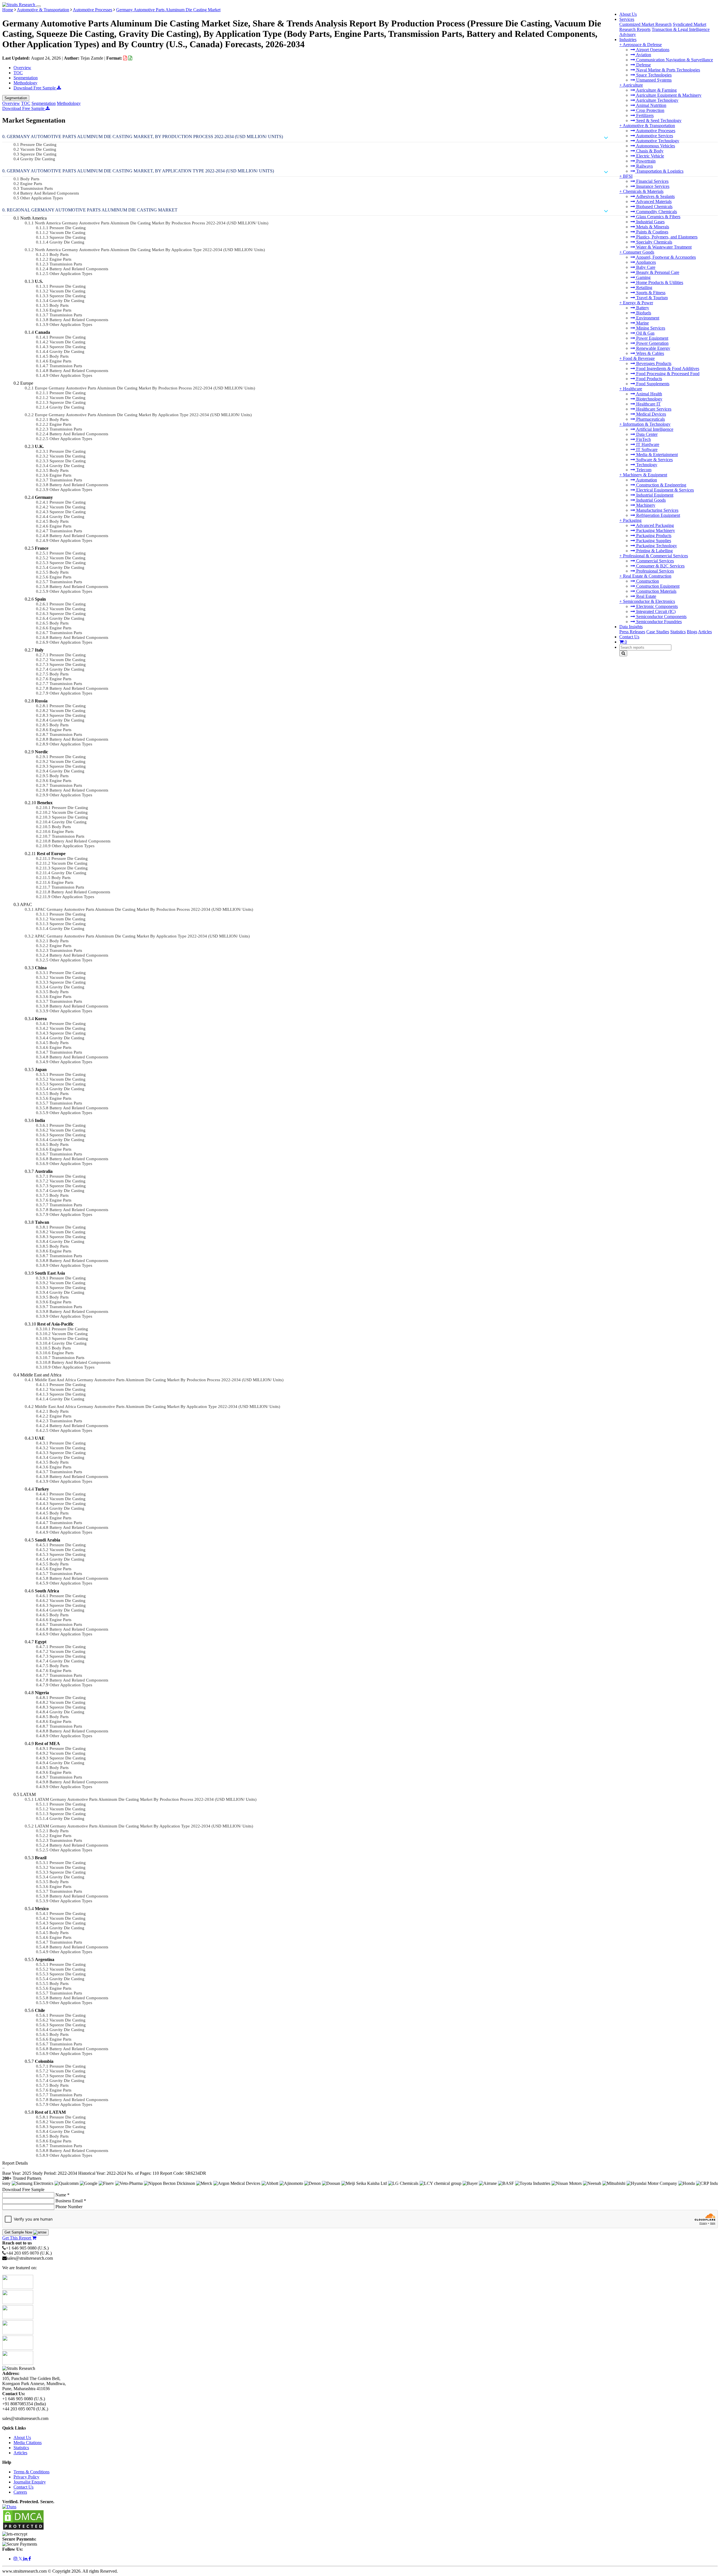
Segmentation (26, 78)
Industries (628, 40)
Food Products (649, 379)
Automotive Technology (657, 141)
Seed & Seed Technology (658, 120)
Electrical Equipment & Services (664, 490)
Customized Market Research (645, 24)
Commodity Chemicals (656, 212)
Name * (62, 2195)
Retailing (644, 288)
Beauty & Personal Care (657, 272)
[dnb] (9, 2507)
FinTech (643, 439)
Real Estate (646, 596)
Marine (642, 323)
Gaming (643, 277)
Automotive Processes (655, 131)
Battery (642, 308)
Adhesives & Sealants (655, 196)
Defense (643, 65)
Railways (644, 166)
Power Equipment (652, 338)
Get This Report (17, 2238)
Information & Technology (647, 424)
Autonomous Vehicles (655, 146)
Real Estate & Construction (647, 576)
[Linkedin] (26, 2559)
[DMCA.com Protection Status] (23, 2529)
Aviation (643, 55)
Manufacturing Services (657, 510)
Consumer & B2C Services (660, 566)
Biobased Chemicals (654, 207)
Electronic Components (656, 606)
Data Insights (631, 627)
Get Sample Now (19, 2232)
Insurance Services (652, 186)
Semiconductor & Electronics (649, 601)
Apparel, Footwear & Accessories (665, 257)
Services (627, 19)
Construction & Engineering (661, 485)
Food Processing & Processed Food (667, 374)
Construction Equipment (657, 586)
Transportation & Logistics (659, 171)
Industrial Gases (650, 222)
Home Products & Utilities (659, 282)
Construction (647, 581)
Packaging (632, 520)
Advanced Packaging (654, 525)
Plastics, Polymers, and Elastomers (666, 237)
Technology (646, 465)
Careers (20, 2492)
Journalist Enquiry (30, 2482)
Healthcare (633, 389)
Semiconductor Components (661, 617)
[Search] (623, 653)
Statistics (678, 632)
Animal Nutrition (651, 105)
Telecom (643, 470)
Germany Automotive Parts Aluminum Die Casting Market (168, 10)
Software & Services (654, 460)
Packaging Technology (656, 546)
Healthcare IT (648, 404)
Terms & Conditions (31, 2472)
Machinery (645, 505)
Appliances (645, 262)
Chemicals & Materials (643, 191)
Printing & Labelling (654, 551)
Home (8, 10)
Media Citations (28, 2443)
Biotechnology (649, 399)
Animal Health (649, 394)
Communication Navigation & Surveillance (674, 60)
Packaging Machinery (655, 530)
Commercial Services (654, 561)
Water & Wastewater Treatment (663, 247)
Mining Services (650, 328)
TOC (18, 73)
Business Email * (71, 2201)
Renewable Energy (653, 348)
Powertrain (645, 161)
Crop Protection (650, 110)
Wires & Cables (650, 353)
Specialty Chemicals (654, 242)
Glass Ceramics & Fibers (658, 217)
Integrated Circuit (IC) (655, 611)
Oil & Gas (645, 333)
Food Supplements (652, 384)
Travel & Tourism (651, 298)
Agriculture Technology (657, 100)
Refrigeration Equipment (658, 515)
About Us (628, 14)
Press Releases (632, 632)
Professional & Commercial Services (655, 556)
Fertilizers (644, 115)
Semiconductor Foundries (658, 622)
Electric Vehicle (650, 156)
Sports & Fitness (650, 293)
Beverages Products (653, 363)
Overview (22, 68)
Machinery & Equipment (645, 475)
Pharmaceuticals (650, 419)
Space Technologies (653, 75)
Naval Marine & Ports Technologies (668, 70)
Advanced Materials (653, 201)
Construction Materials (656, 591)
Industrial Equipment (654, 495)
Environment (647, 318)
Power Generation (652, 343)
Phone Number (69, 2207)
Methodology (25, 83)
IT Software (646, 449)
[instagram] (16, 2559)
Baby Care (645, 267)
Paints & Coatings (652, 232)
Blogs (692, 632)
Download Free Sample (35, 88)
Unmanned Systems (653, 80)
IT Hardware (647, 444)
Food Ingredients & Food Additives (667, 369)
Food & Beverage (639, 358)
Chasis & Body (649, 151)
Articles (705, 632)
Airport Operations (652, 50)
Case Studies (658, 632)
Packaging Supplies (653, 541)
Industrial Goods (650, 500)
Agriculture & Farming (656, 90)
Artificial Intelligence (654, 429)
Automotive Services (654, 136)
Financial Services (652, 181)
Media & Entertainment (656, 455)
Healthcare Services (653, 409)
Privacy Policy (26, 2477)
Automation (646, 480)
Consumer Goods (639, 252)
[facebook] (30, 2559)
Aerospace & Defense (642, 45)
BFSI (628, 176)
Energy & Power (638, 303)
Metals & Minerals (652, 227)
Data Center (646, 434)
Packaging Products (653, 536)
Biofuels (643, 313)
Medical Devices (651, 414)
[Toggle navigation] (39, 6)
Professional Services (654, 571)
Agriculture (633, 85)
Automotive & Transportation (649, 126)
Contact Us (629, 637)
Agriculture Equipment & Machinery (668, 95)
